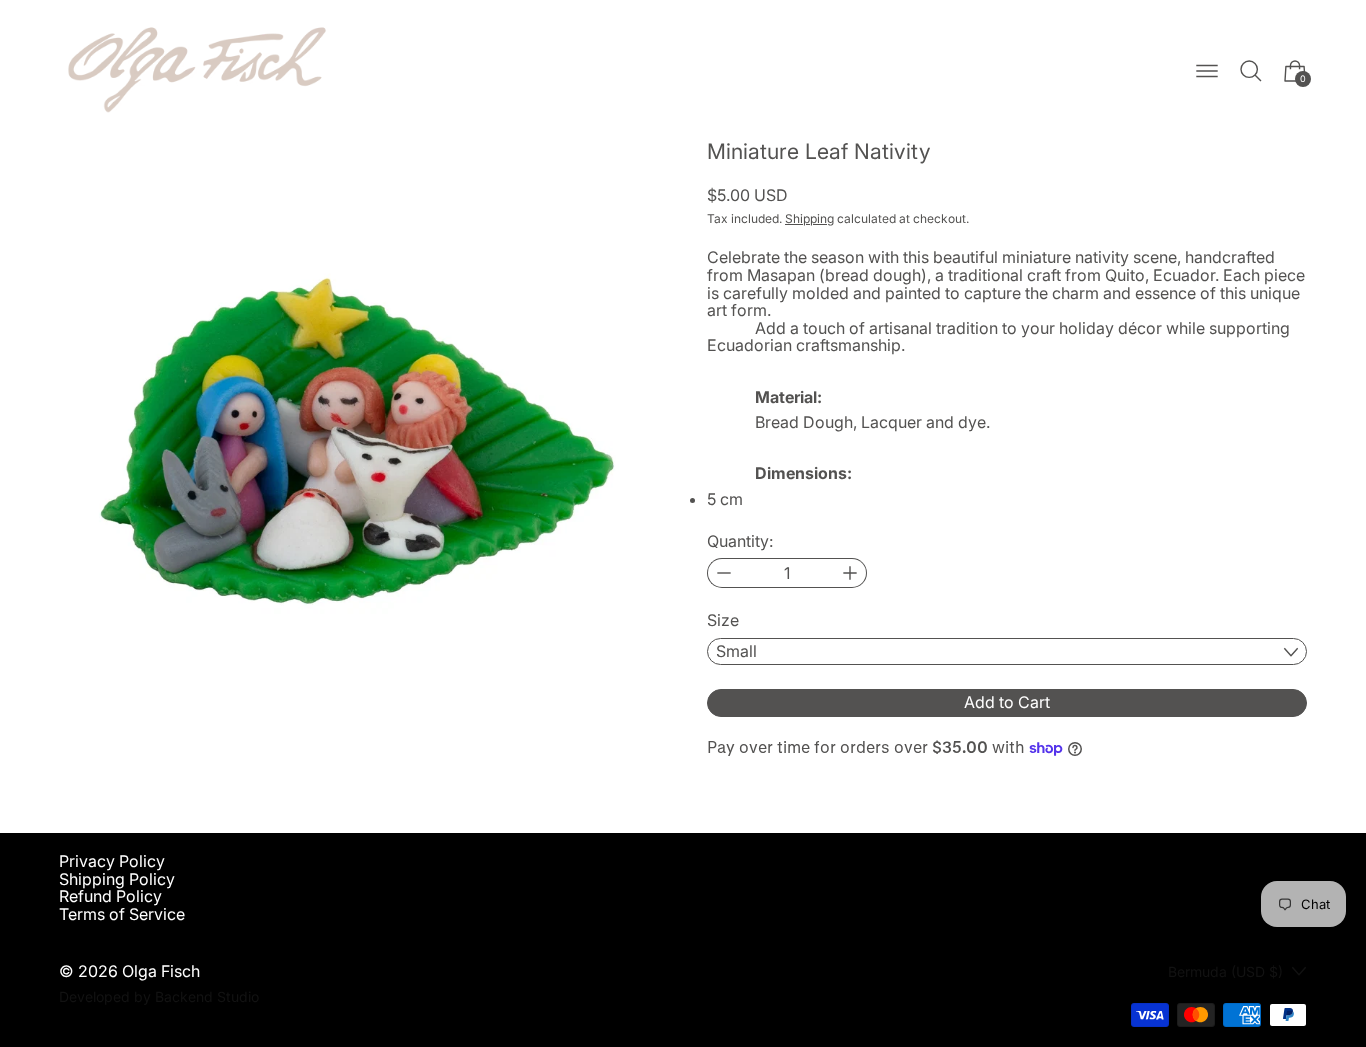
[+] (850, 573)
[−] (723, 573)
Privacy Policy (112, 861)
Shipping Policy (117, 879)
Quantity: (740, 542)
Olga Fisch (161, 971)
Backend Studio (207, 996)
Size (723, 621)
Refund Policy (110, 896)
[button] (1251, 71)
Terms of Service (122, 914)
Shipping (809, 218)
